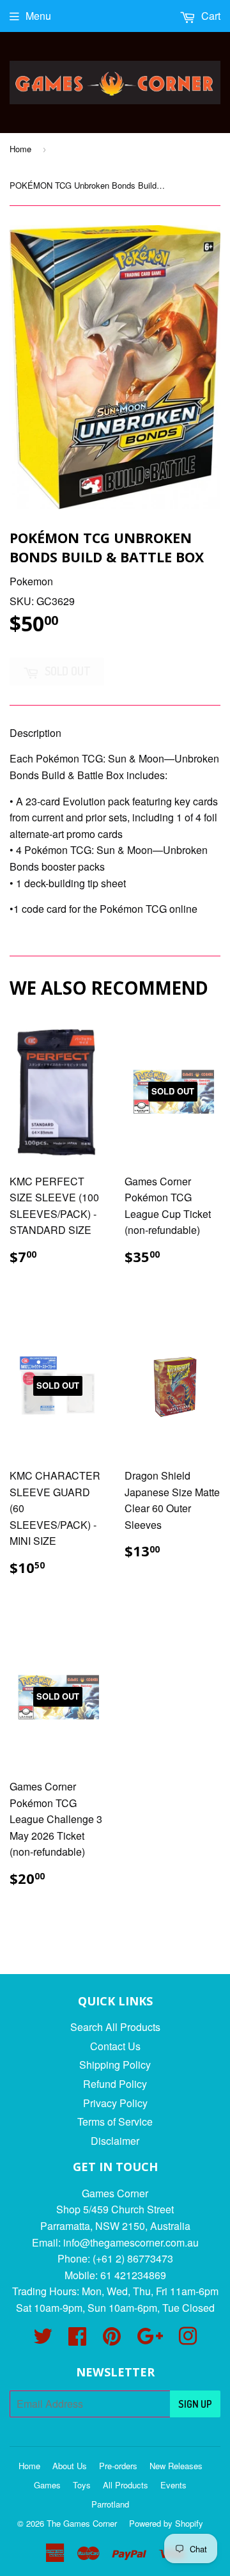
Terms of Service (115, 2122)
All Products (126, 2485)
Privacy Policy (115, 2103)
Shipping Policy (115, 2065)
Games (47, 2485)
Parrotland (110, 2504)
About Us (70, 2466)
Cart (210, 16)
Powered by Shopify (166, 2523)
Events (173, 2485)
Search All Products (115, 2027)
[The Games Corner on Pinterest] (112, 2340)
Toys (82, 2485)
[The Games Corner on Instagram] (188, 2340)
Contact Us (115, 2046)
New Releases (176, 2466)
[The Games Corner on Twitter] (43, 2340)
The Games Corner (82, 2523)
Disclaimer (115, 2141)
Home (20, 149)
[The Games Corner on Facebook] (77, 2340)
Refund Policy (115, 2084)
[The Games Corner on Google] (150, 2340)
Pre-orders (118, 2466)
